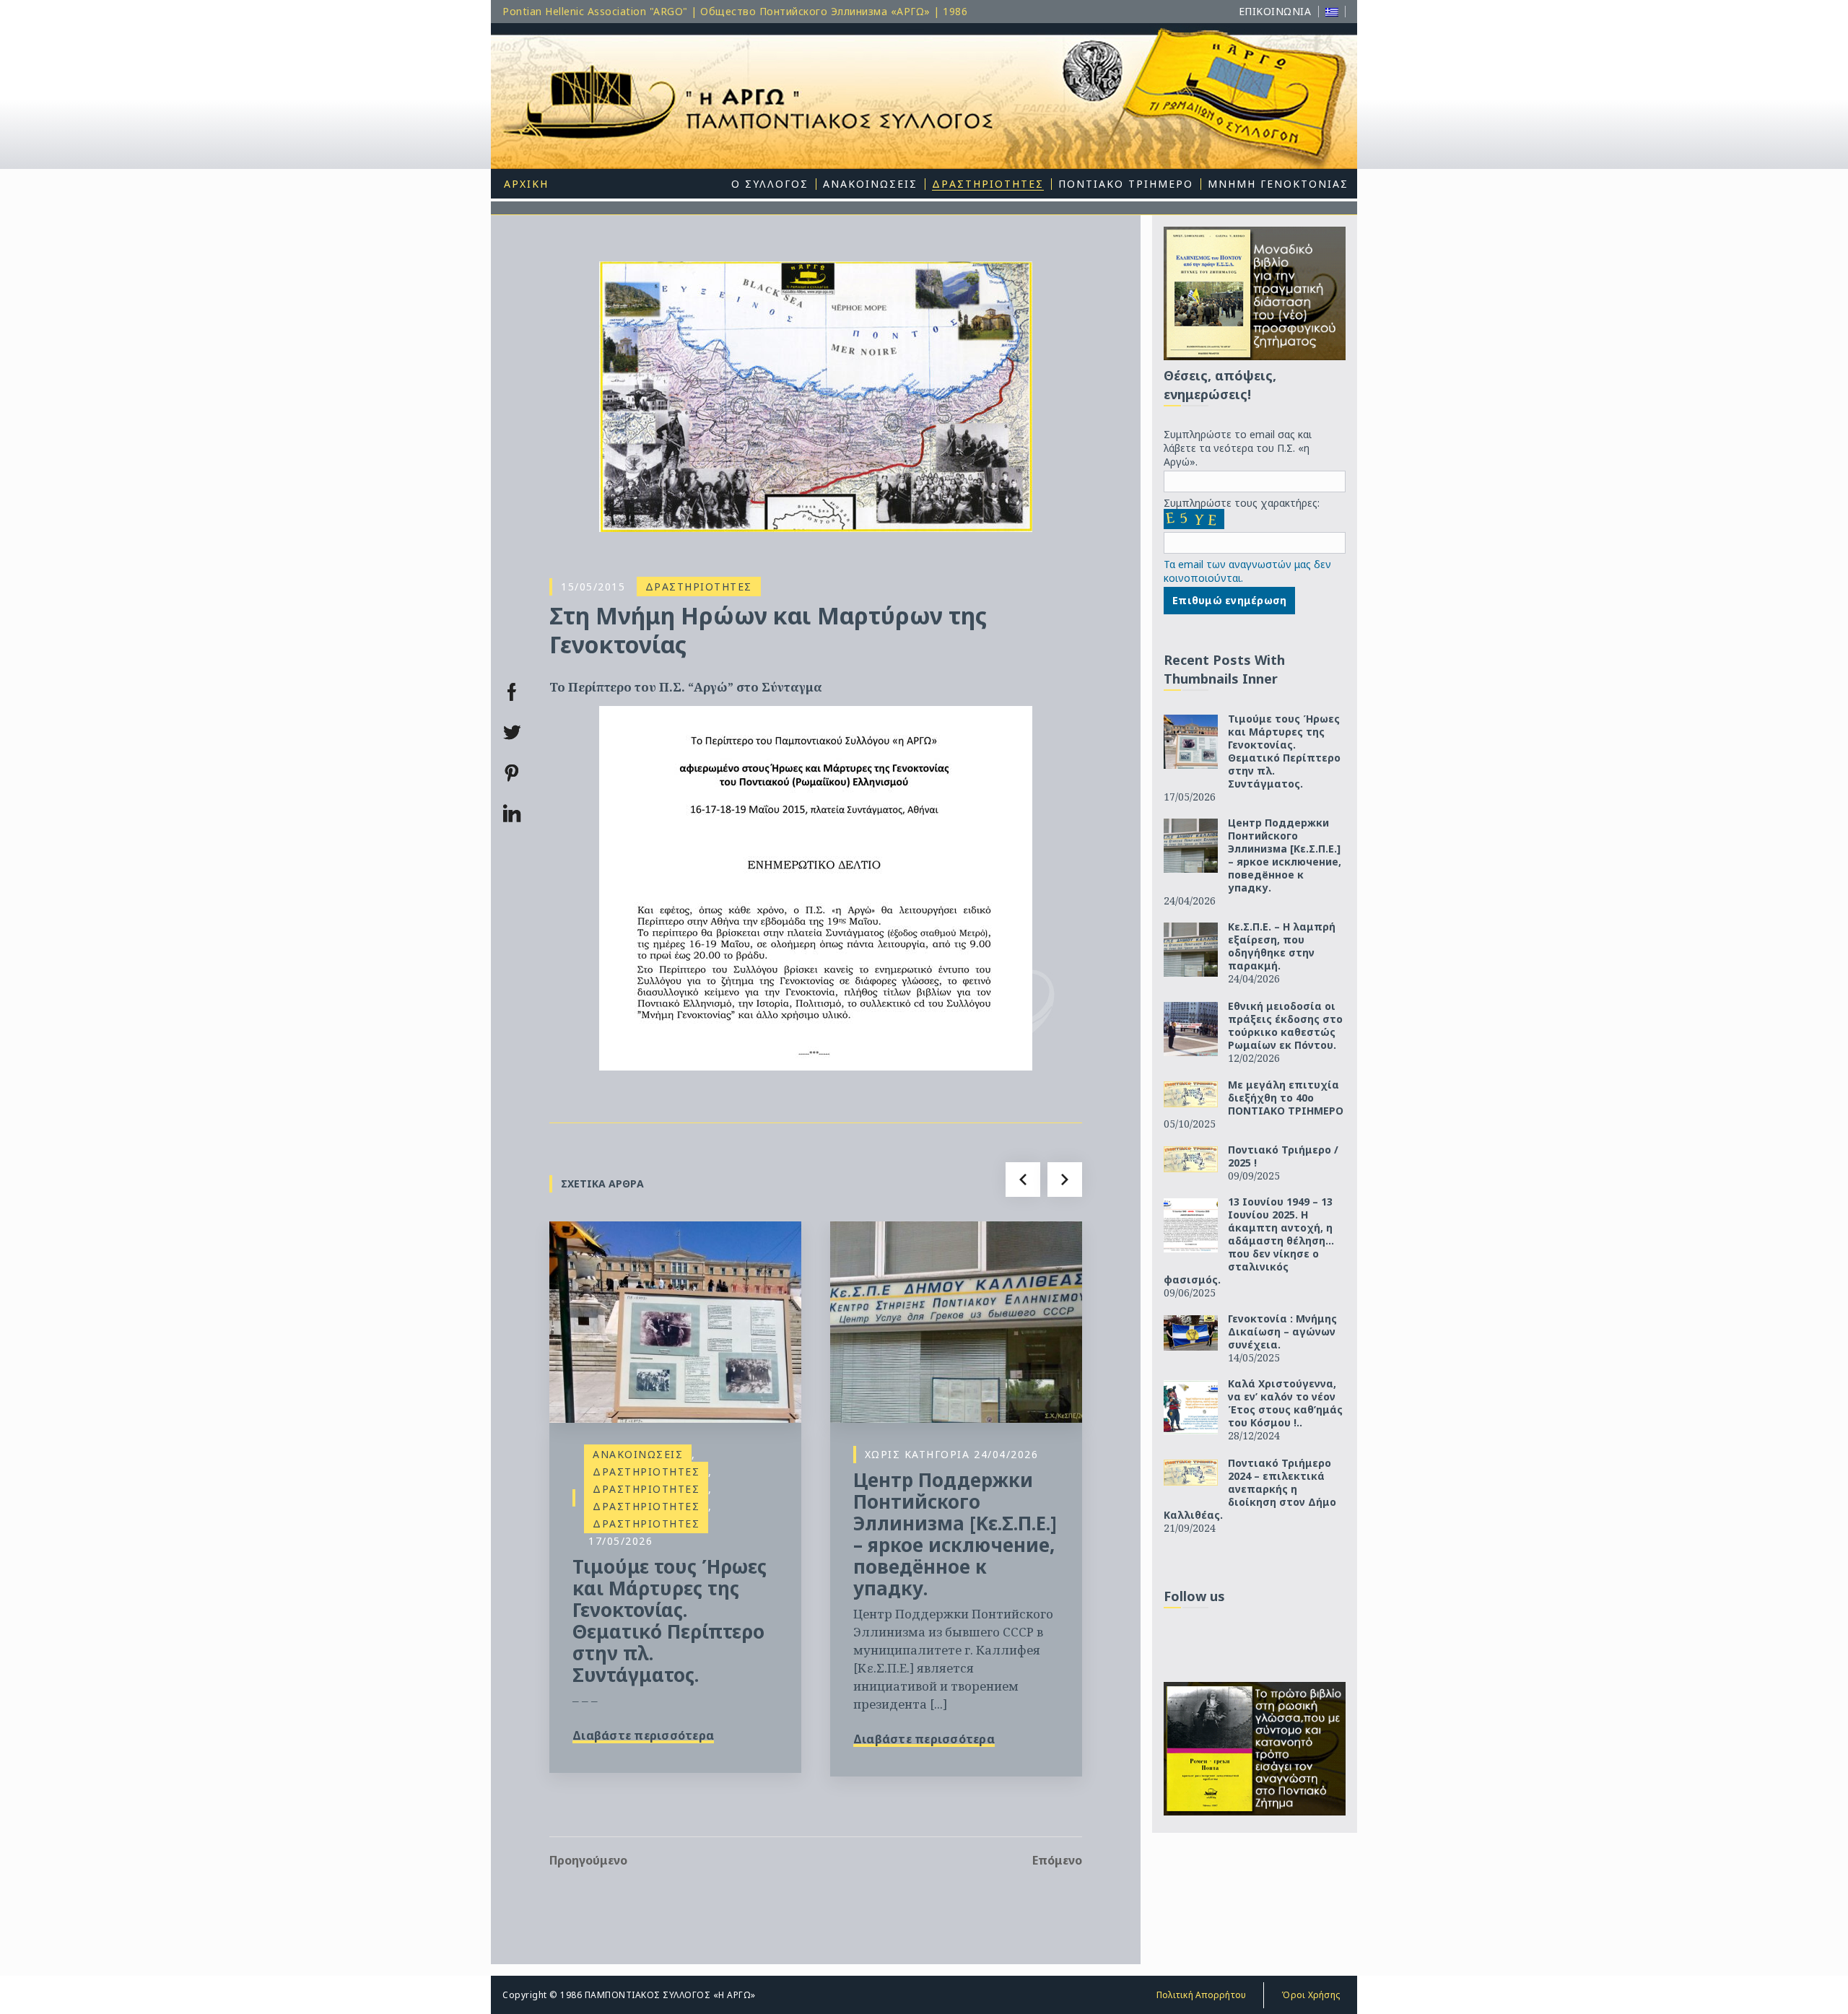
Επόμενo (1057, 1860)
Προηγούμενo (588, 1860)
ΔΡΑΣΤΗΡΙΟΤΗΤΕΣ (699, 587)
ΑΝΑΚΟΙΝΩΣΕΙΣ (638, 1454)
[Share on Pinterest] (512, 773)
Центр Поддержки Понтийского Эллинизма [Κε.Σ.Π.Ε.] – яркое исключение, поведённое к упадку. (955, 1534)
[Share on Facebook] (512, 692)
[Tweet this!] (512, 733)
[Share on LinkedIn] (512, 814)
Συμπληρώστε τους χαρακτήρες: (1242, 503)
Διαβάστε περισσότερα (643, 1735)
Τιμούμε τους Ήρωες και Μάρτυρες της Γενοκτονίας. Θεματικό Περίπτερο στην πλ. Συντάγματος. (670, 1621)
